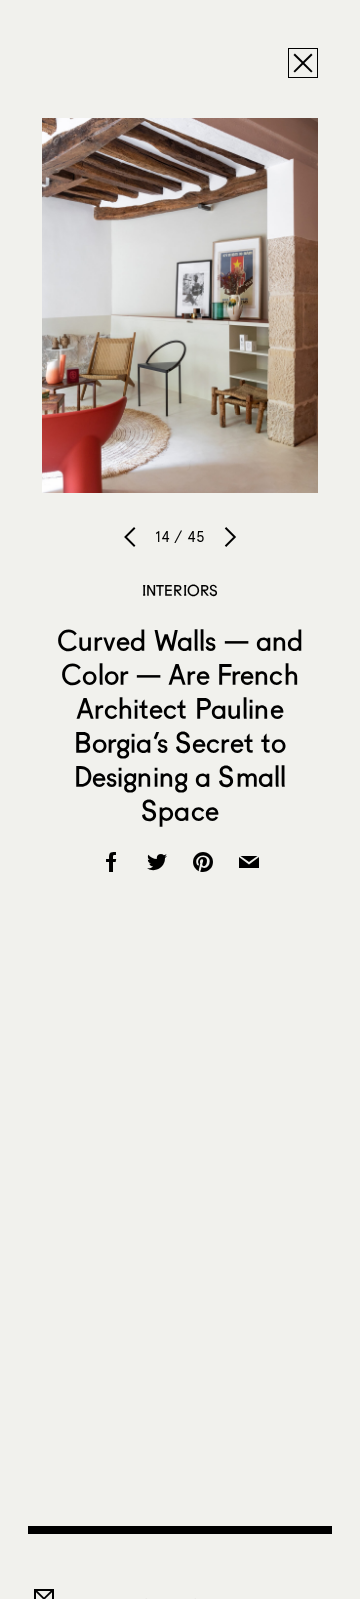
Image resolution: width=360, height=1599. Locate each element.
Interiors (180, 590)
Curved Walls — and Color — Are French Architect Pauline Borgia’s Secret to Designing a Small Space (180, 725)
